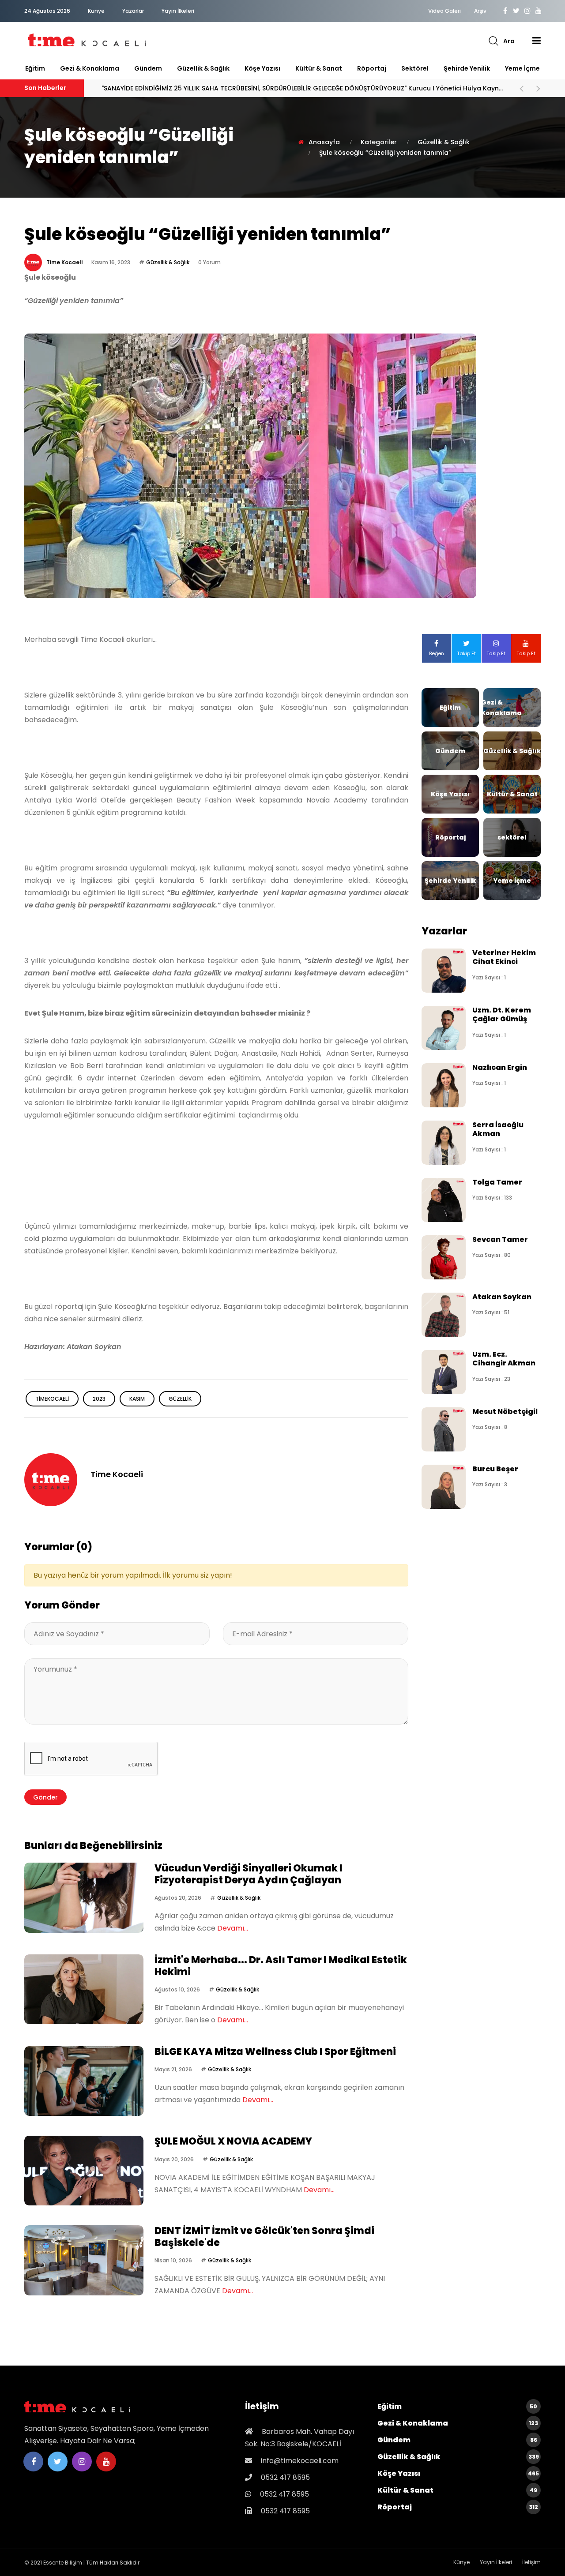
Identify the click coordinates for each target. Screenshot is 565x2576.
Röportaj (372, 68)
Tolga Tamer (497, 1182)
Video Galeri (444, 11)
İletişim (531, 2562)
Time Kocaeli (64, 262)
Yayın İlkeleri (178, 11)
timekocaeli (52, 1399)
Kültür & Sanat (319, 68)
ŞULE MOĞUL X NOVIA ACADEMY (233, 2141)
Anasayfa (324, 142)
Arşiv (480, 11)
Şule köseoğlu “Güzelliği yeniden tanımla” (385, 153)
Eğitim (35, 68)
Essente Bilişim (63, 2563)
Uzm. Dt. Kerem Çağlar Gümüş (502, 1014)
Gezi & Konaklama (90, 68)
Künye (96, 11)
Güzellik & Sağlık (203, 68)
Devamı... (233, 1928)
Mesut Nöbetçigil (505, 1412)
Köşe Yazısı (262, 68)
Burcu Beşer (495, 1469)
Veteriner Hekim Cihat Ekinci (504, 957)
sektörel (415, 68)
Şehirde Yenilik (467, 68)
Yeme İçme (522, 68)
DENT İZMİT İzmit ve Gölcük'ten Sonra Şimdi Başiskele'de (264, 2237)
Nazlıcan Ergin (500, 1067)
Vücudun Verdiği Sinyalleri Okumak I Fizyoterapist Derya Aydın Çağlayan (250, 88)
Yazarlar (133, 11)
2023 (99, 1399)
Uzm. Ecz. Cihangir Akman (504, 1359)
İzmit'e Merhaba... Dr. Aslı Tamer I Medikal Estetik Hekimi (281, 1966)
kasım (137, 1399)
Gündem (148, 68)
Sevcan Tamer (500, 1239)
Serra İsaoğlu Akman (498, 1129)
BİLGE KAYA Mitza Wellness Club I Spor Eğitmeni (275, 2052)
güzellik (180, 1399)
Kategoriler (379, 142)
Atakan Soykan (502, 1297)
